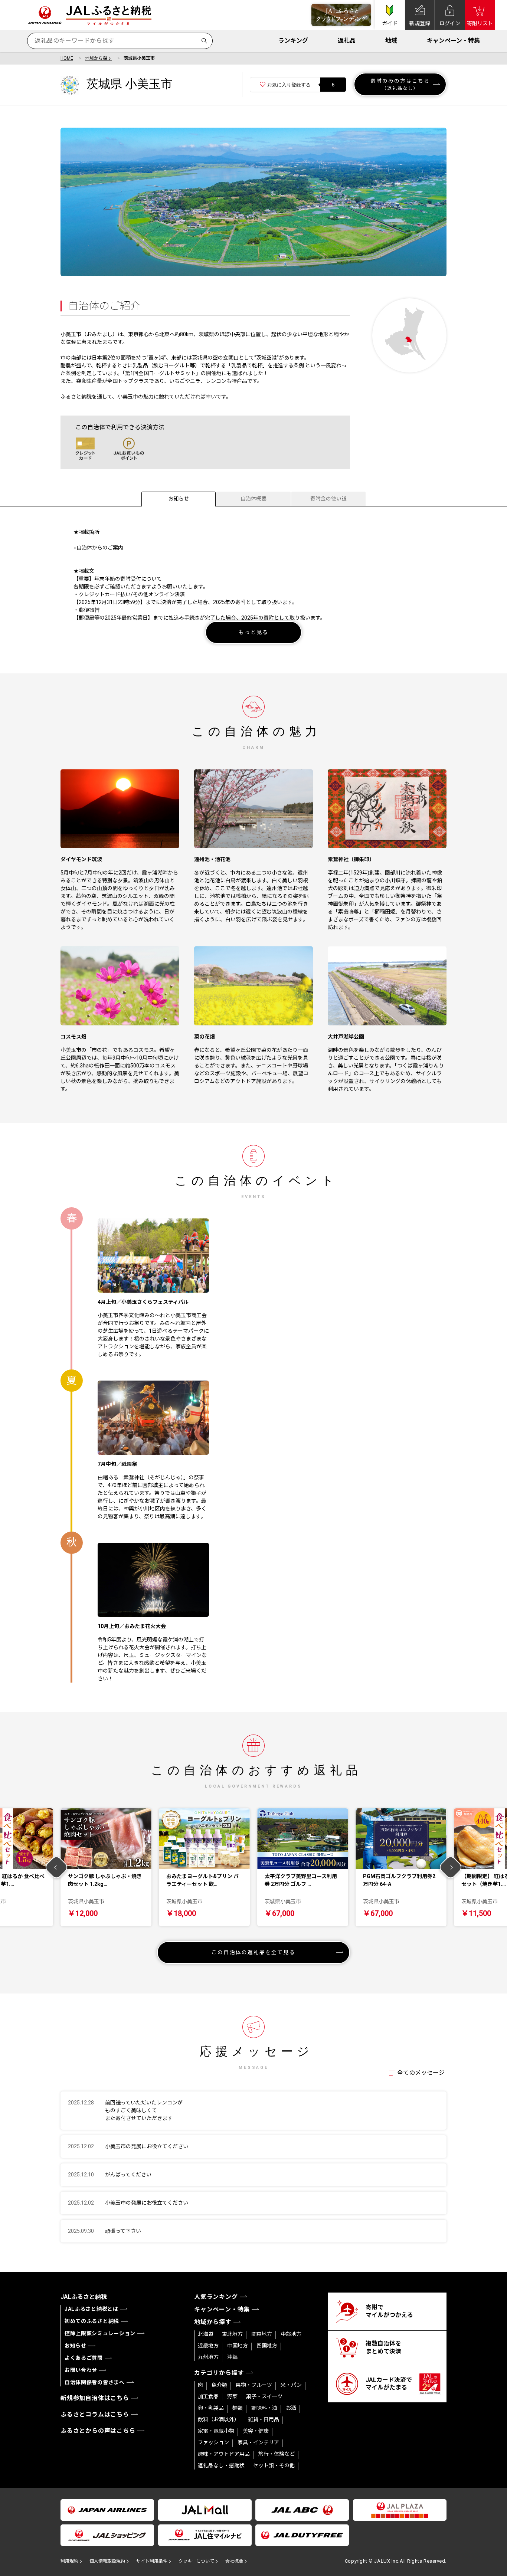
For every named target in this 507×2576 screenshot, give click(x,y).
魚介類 (219, 2385)
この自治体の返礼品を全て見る (253, 1952)
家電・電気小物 (216, 2431)
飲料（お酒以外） (219, 2419)
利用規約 (69, 2561)
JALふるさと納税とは (91, 2309)
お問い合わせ (81, 2370)
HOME (67, 58)
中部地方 (291, 2334)
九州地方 (208, 2357)
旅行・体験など (277, 2454)
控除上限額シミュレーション (100, 2333)
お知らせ (179, 499)
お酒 (291, 2408)
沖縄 (232, 2357)
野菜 (232, 2396)
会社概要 (234, 2561)
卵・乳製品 (211, 2408)
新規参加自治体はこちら (95, 2398)
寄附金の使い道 (328, 499)
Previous (57, 1868)
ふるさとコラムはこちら (95, 2414)
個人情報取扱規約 (107, 2561)
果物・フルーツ (254, 2385)
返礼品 (347, 41)
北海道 (206, 2334)
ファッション (213, 2442)
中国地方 (238, 2346)
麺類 (238, 2408)
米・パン (291, 2385)
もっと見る (254, 632)
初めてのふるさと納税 (92, 2321)
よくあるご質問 (84, 2358)
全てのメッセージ (421, 2073)
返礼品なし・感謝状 (221, 2465)
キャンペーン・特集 (453, 41)
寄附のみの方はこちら (400, 84)
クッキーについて (196, 2561)
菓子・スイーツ (264, 2396)
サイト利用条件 (152, 2561)
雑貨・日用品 (264, 2419)
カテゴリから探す (219, 2373)
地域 (391, 41)
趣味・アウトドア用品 (224, 2454)
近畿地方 (208, 2346)
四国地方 (267, 2346)
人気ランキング (216, 2297)
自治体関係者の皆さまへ (95, 2382)
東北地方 (232, 2334)
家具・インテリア (258, 2442)
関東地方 (262, 2334)
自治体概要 (253, 499)
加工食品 (208, 2396)
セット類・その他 (274, 2465)
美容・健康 (256, 2431)
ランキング (293, 41)
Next (451, 1868)
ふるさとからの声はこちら (98, 2431)
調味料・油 (264, 2408)
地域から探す (98, 58)
